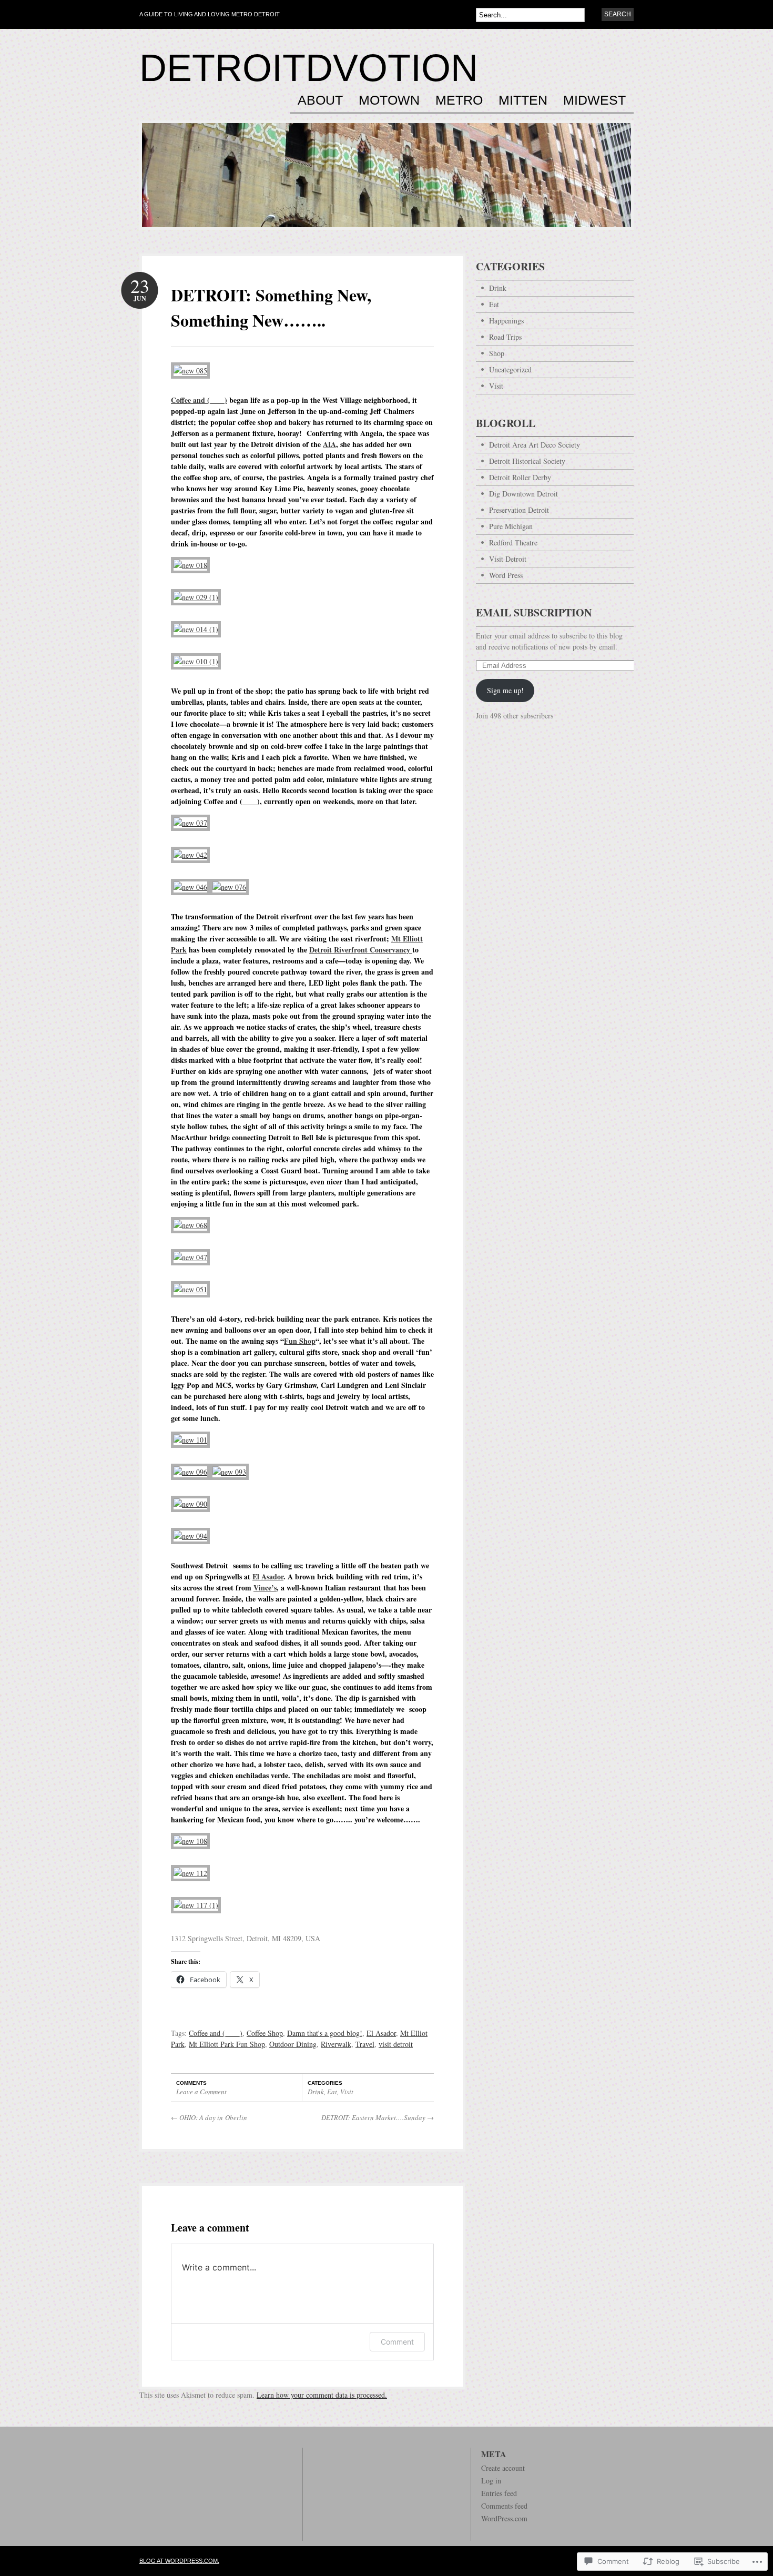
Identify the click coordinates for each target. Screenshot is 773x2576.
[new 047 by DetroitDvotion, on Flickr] (190, 1257)
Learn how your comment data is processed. (322, 2395)
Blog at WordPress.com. (179, 2561)
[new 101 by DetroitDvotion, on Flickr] (190, 1440)
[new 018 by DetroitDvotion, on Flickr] (190, 565)
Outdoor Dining (293, 2044)
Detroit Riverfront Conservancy (361, 950)
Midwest (594, 100)
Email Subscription (534, 612)
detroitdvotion (309, 68)
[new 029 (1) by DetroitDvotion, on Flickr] (196, 597)
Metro (459, 100)
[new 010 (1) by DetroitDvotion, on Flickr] (196, 661)
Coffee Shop (265, 2033)
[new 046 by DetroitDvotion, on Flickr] (190, 887)
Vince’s (265, 1588)
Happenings (506, 321)
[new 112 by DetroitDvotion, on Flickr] (190, 1873)
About (320, 100)
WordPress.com (504, 2518)
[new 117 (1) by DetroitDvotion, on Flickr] (196, 1905)
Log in (491, 2481)
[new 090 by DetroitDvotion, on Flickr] (190, 1504)
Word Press (506, 575)
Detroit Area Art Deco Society (535, 445)
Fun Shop (300, 1341)
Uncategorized (510, 369)
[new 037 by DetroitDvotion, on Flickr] (190, 823)
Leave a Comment (201, 2092)
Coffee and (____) (199, 400)
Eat (332, 2092)
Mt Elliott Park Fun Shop (227, 2044)
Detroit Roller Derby (520, 477)
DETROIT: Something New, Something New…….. (271, 307)
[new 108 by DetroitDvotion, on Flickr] (190, 1841)
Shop (497, 353)
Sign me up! (505, 690)
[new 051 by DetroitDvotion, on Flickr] (190, 1289)
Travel (365, 2044)
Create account (503, 2468)
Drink (316, 2092)
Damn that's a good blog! (325, 2033)
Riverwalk (336, 2044)
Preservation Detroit (519, 510)
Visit (347, 2092)
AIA (329, 444)
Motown (389, 100)
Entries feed (499, 2493)
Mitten (523, 100)
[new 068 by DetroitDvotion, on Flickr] (190, 1225)
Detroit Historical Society (527, 461)
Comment (397, 2342)
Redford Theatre (513, 542)
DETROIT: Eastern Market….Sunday (378, 2117)
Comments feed (504, 2506)
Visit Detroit (508, 559)
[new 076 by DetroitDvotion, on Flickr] (229, 887)
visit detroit (396, 2044)
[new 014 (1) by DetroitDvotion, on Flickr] (196, 629)
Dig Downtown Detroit (523, 494)
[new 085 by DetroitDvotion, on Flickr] (190, 371)
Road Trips (505, 337)
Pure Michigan (511, 526)
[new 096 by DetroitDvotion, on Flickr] (190, 1472)
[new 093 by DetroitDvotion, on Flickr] (229, 1472)
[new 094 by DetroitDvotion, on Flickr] (190, 1536)
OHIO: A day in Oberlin (209, 2117)
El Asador (268, 1576)
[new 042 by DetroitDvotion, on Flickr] (190, 855)
